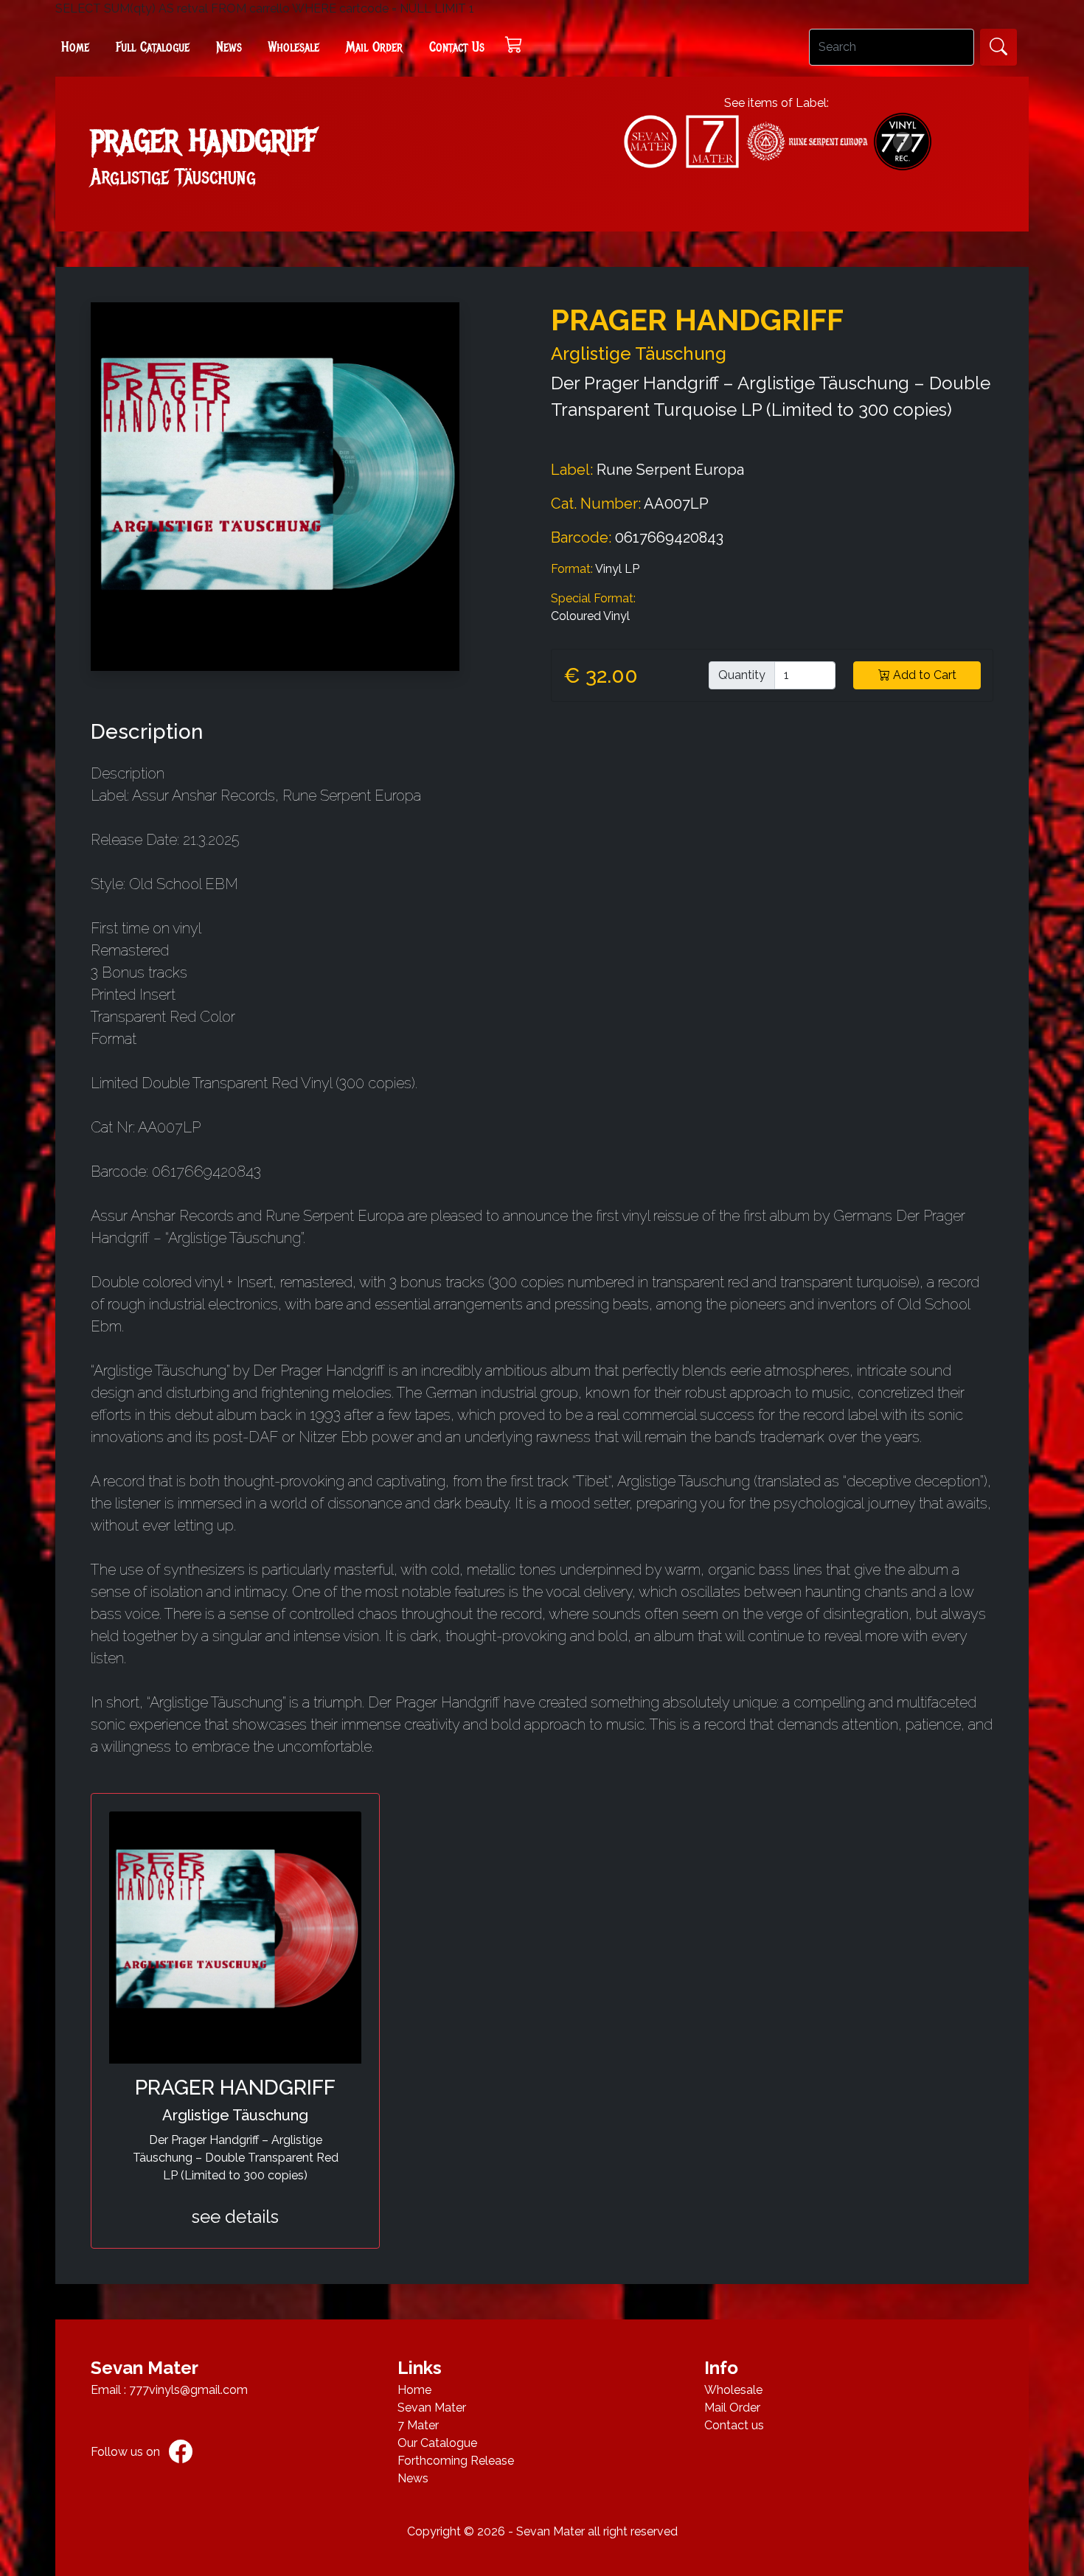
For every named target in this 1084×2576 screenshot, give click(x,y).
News (229, 47)
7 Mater (418, 2425)
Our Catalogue (437, 2443)
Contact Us (457, 47)
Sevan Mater (432, 2408)
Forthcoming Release (456, 2461)
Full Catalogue (153, 47)
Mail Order (374, 47)
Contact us (734, 2425)
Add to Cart (923, 675)
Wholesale (294, 47)
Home (75, 47)
